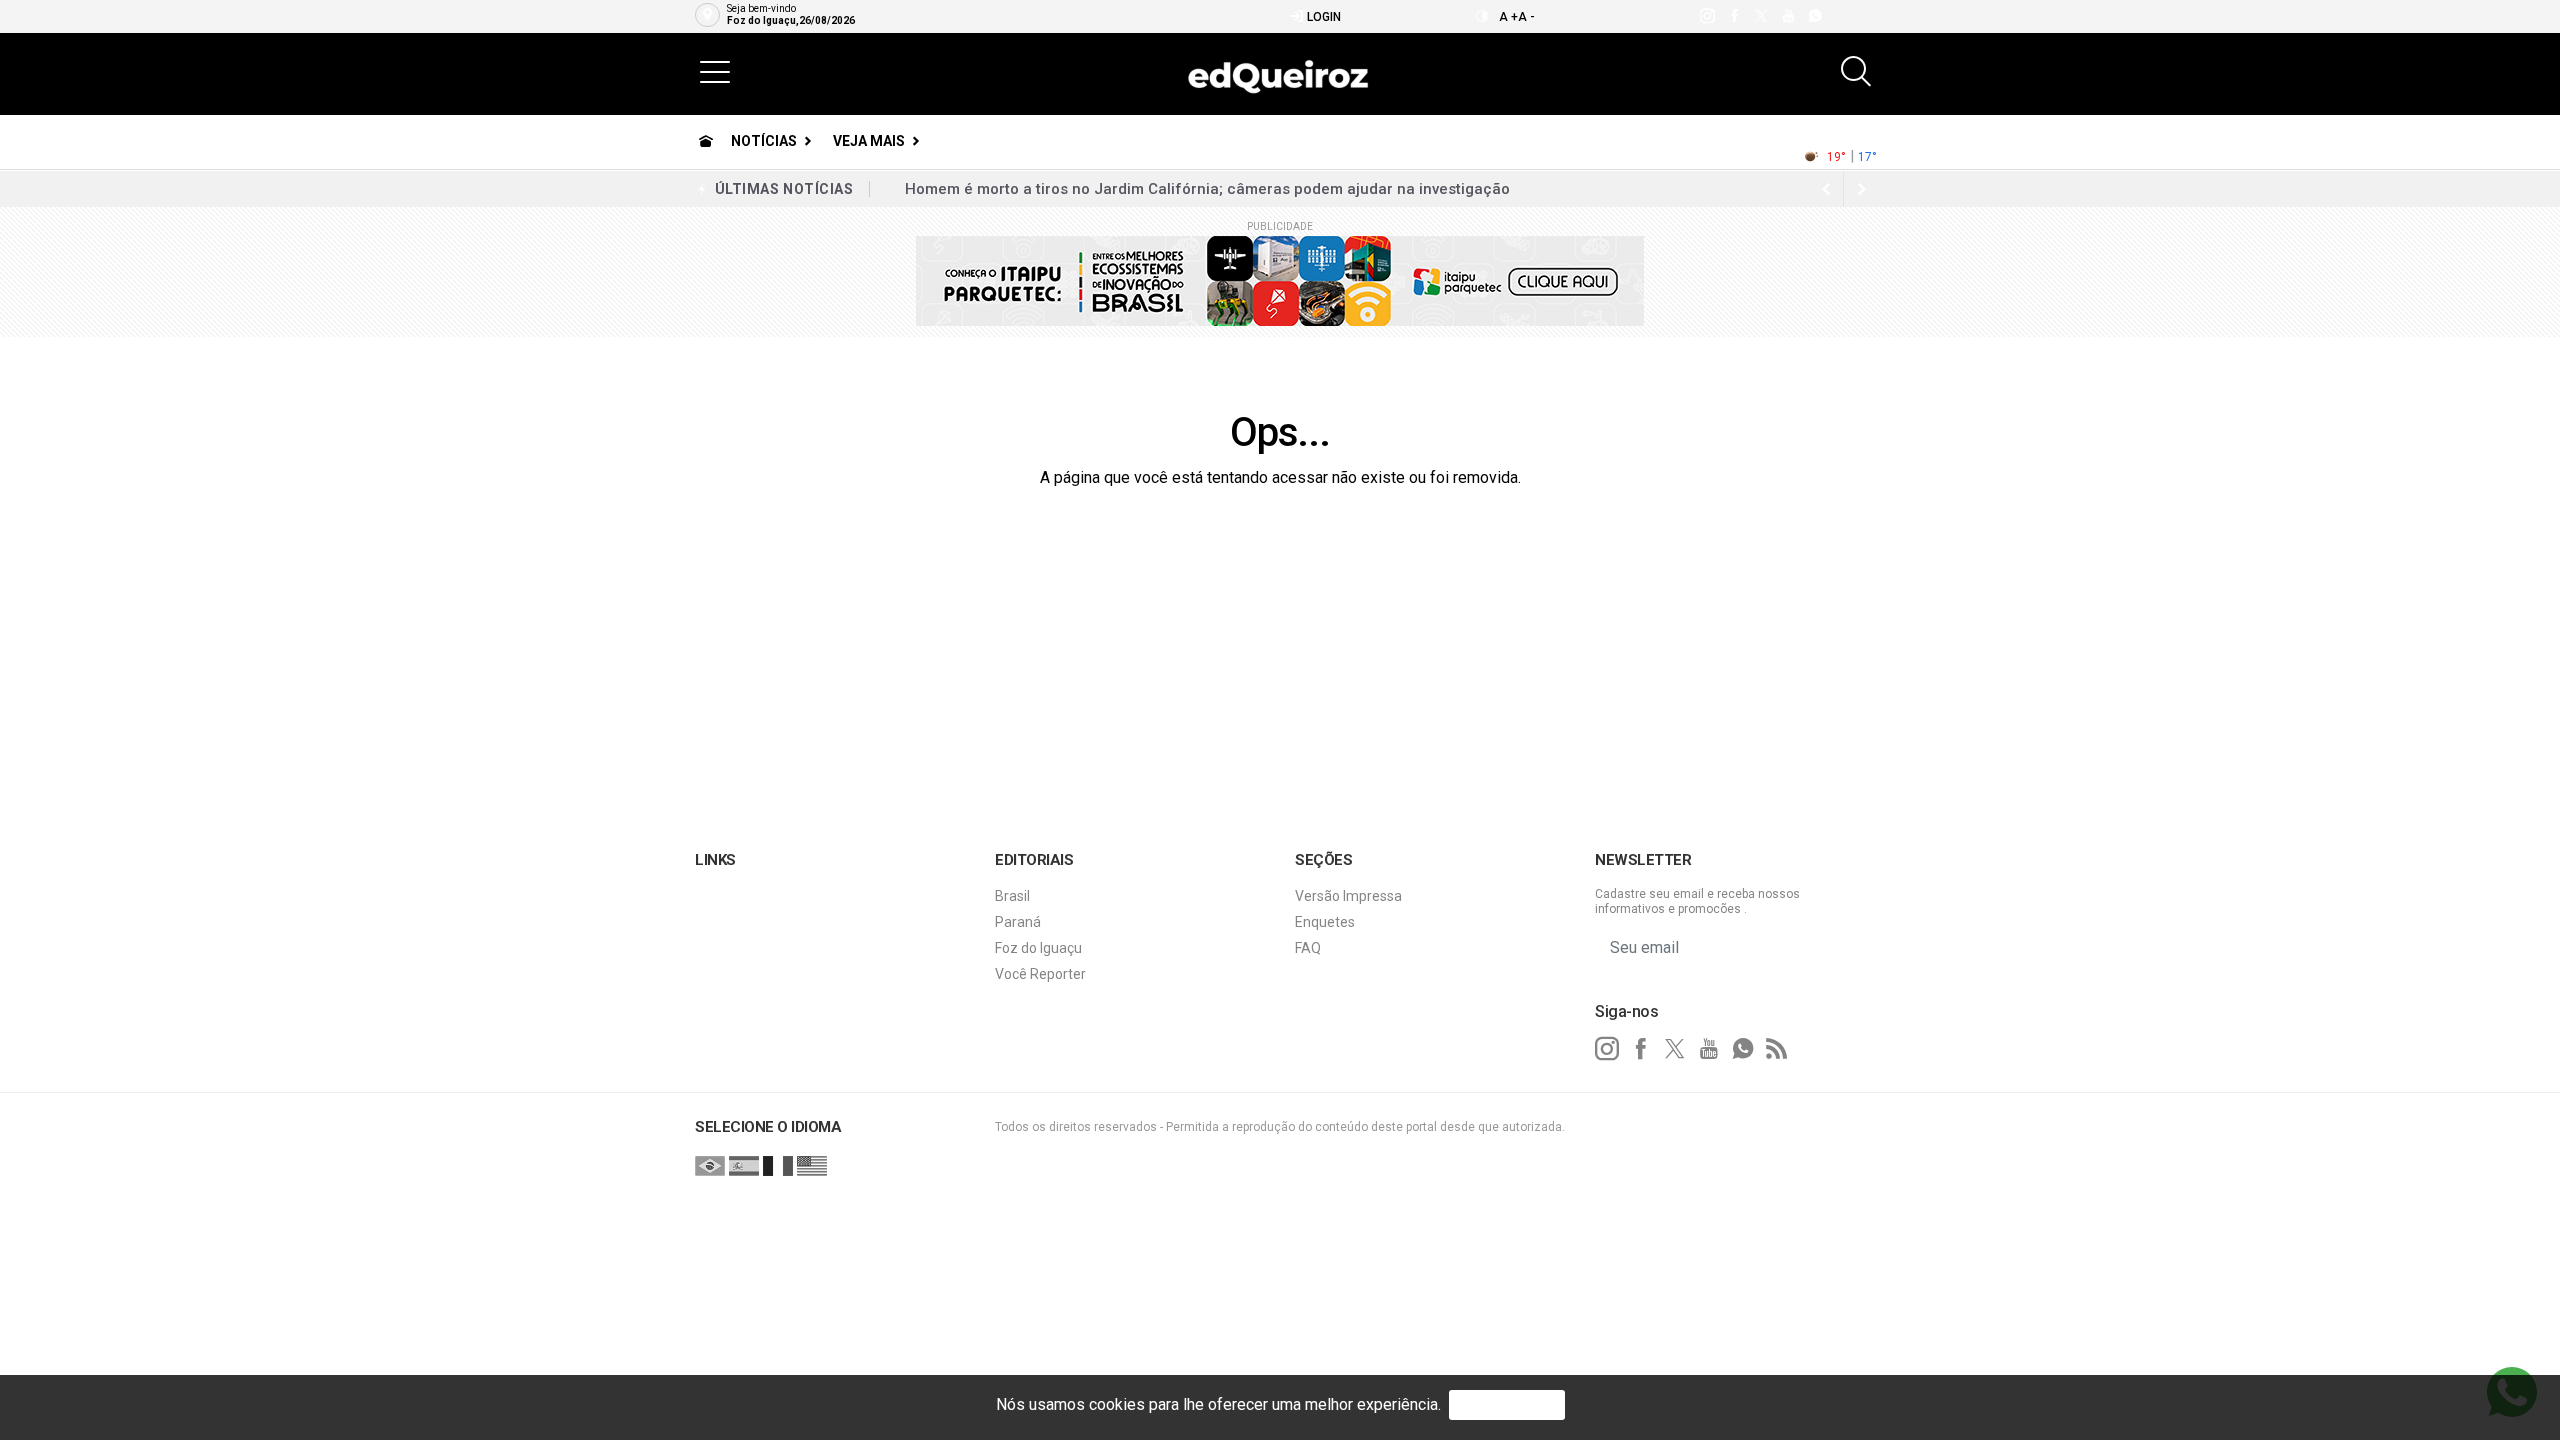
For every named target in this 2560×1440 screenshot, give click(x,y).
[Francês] (778, 1165)
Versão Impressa (1348, 896)
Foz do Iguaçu (1038, 948)
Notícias (764, 141)
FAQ (1308, 948)
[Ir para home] (706, 141)
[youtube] (1787, 16)
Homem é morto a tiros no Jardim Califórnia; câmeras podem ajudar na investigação (1207, 189)
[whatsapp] (1814, 16)
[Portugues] (710, 1165)
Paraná (1018, 922)
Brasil (1012, 896)
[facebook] (1733, 16)
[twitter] (1760, 16)
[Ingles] (812, 1165)
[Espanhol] (744, 1165)
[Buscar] (1858, 71)
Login (1322, 17)
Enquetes (1325, 922)
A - (1526, 17)
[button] (715, 71)
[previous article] (1862, 189)
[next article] (1826, 189)
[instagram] (1706, 16)
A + (1508, 17)
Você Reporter (1040, 974)
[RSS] (1777, 1049)
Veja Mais (869, 141)
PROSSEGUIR (1507, 1404)
